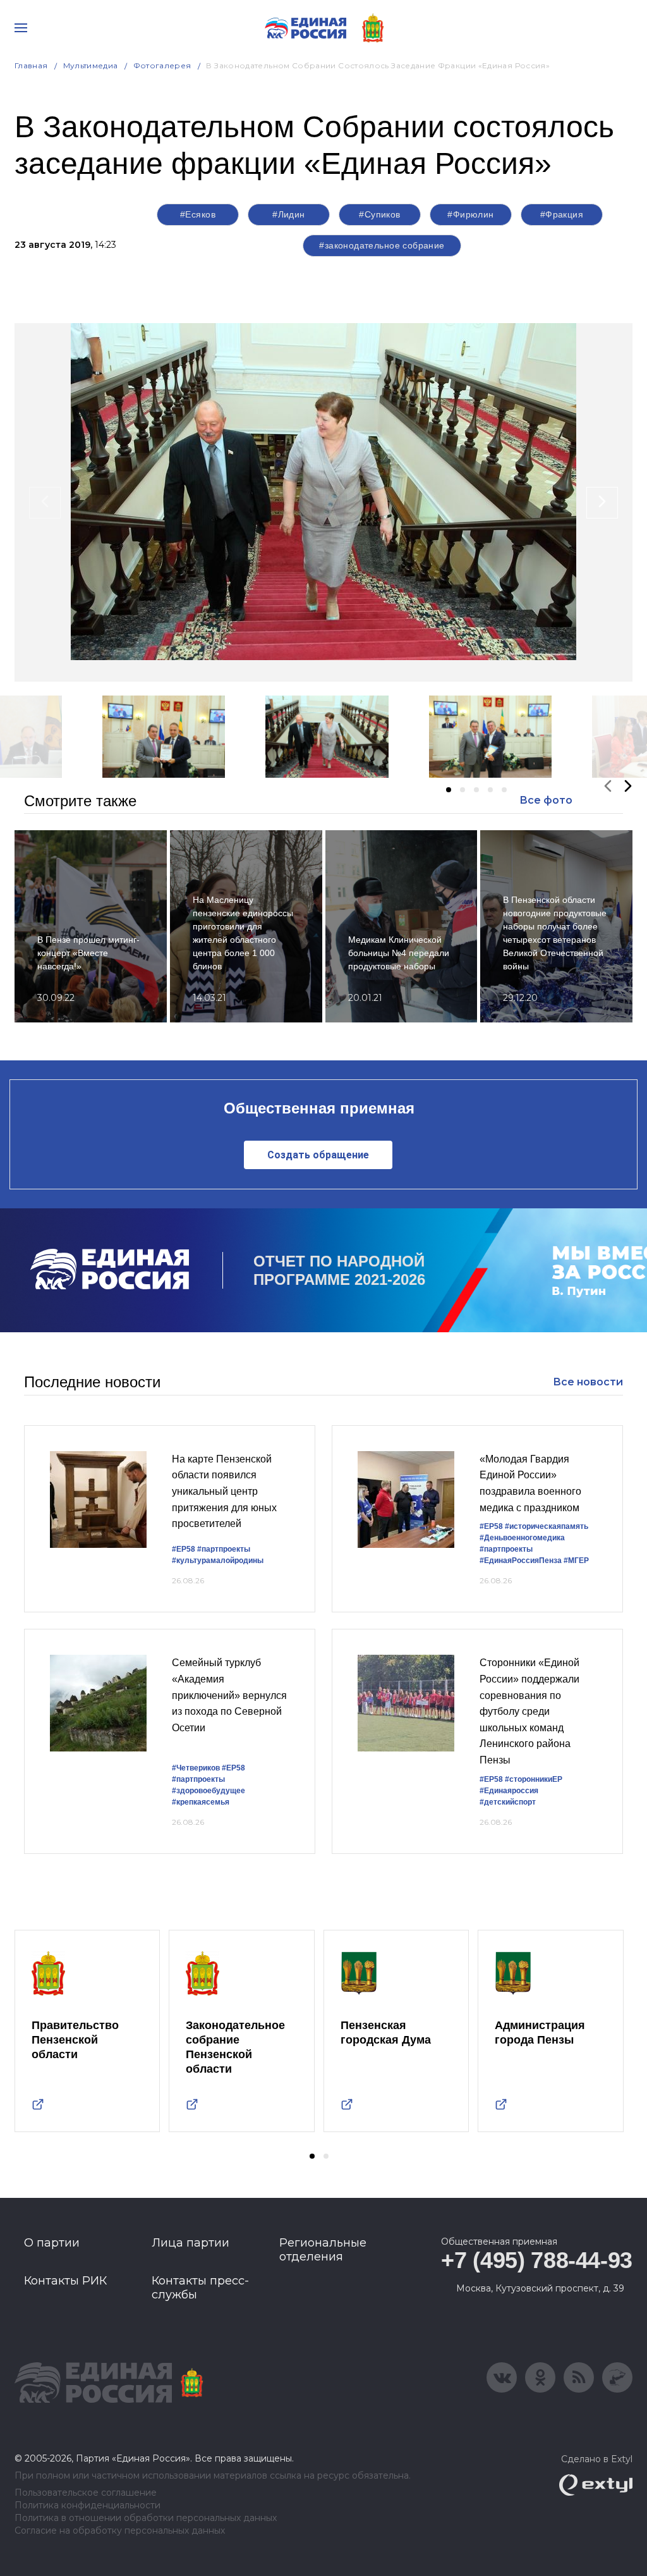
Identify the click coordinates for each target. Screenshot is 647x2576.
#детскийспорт (508, 1802)
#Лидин (289, 214)
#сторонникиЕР (534, 1779)
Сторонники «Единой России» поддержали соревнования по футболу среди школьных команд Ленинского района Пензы (529, 1711)
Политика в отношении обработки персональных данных (146, 2518)
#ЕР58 (184, 1549)
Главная (31, 65)
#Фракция (562, 214)
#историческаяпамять (547, 1526)
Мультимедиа (91, 65)
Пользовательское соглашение (86, 2493)
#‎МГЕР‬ (576, 1561)
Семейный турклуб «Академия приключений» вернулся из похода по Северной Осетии (229, 1695)
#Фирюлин (470, 214)
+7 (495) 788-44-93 (537, 2260)
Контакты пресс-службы (200, 2288)
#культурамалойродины (218, 1561)
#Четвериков (196, 1768)
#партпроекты (224, 1549)
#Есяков (198, 214)
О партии (52, 2243)
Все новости (588, 1382)
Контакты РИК (65, 2281)
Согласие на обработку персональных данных (120, 2531)
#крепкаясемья (201, 1802)
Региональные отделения (323, 2250)
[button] (449, 790)
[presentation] (45, 503)
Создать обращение (318, 1155)
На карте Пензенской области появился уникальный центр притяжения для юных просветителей (224, 1491)
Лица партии (190, 2243)
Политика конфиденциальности (88, 2505)
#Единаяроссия (509, 1791)
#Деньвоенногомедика (522, 1538)
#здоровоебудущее (209, 1791)
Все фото (546, 800)
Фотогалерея (162, 65)
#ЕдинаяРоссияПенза (521, 1561)
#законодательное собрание (382, 245)
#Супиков (379, 214)
